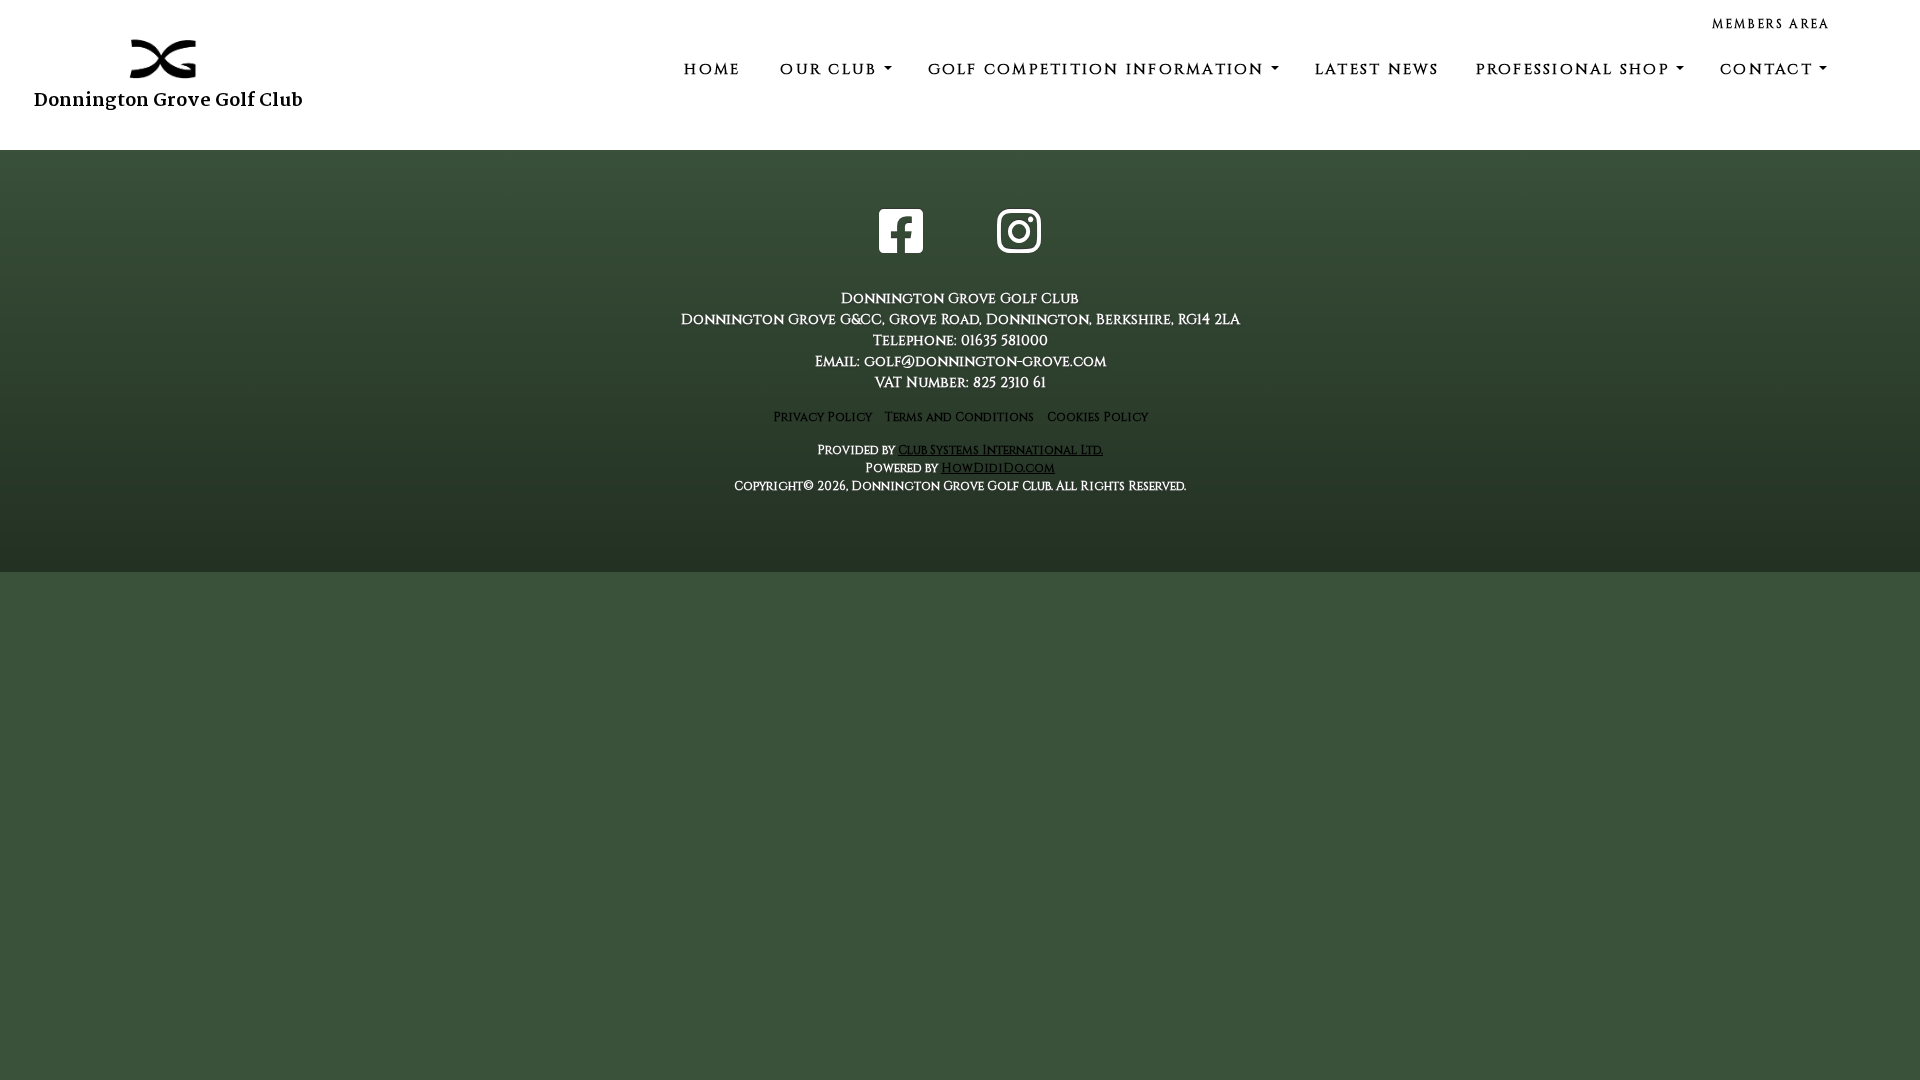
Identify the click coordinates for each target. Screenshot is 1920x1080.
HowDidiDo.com (998, 468)
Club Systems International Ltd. (1000, 450)
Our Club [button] (831, 69)
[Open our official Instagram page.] (1019, 235)
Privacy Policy (822, 417)
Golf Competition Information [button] (1099, 69)
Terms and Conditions (959, 417)
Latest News (1377, 69)
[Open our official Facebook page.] (901, 235)
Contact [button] (1769, 69)
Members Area (1771, 24)
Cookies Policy (1097, 417)
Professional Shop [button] (1576, 69)
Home (712, 69)
